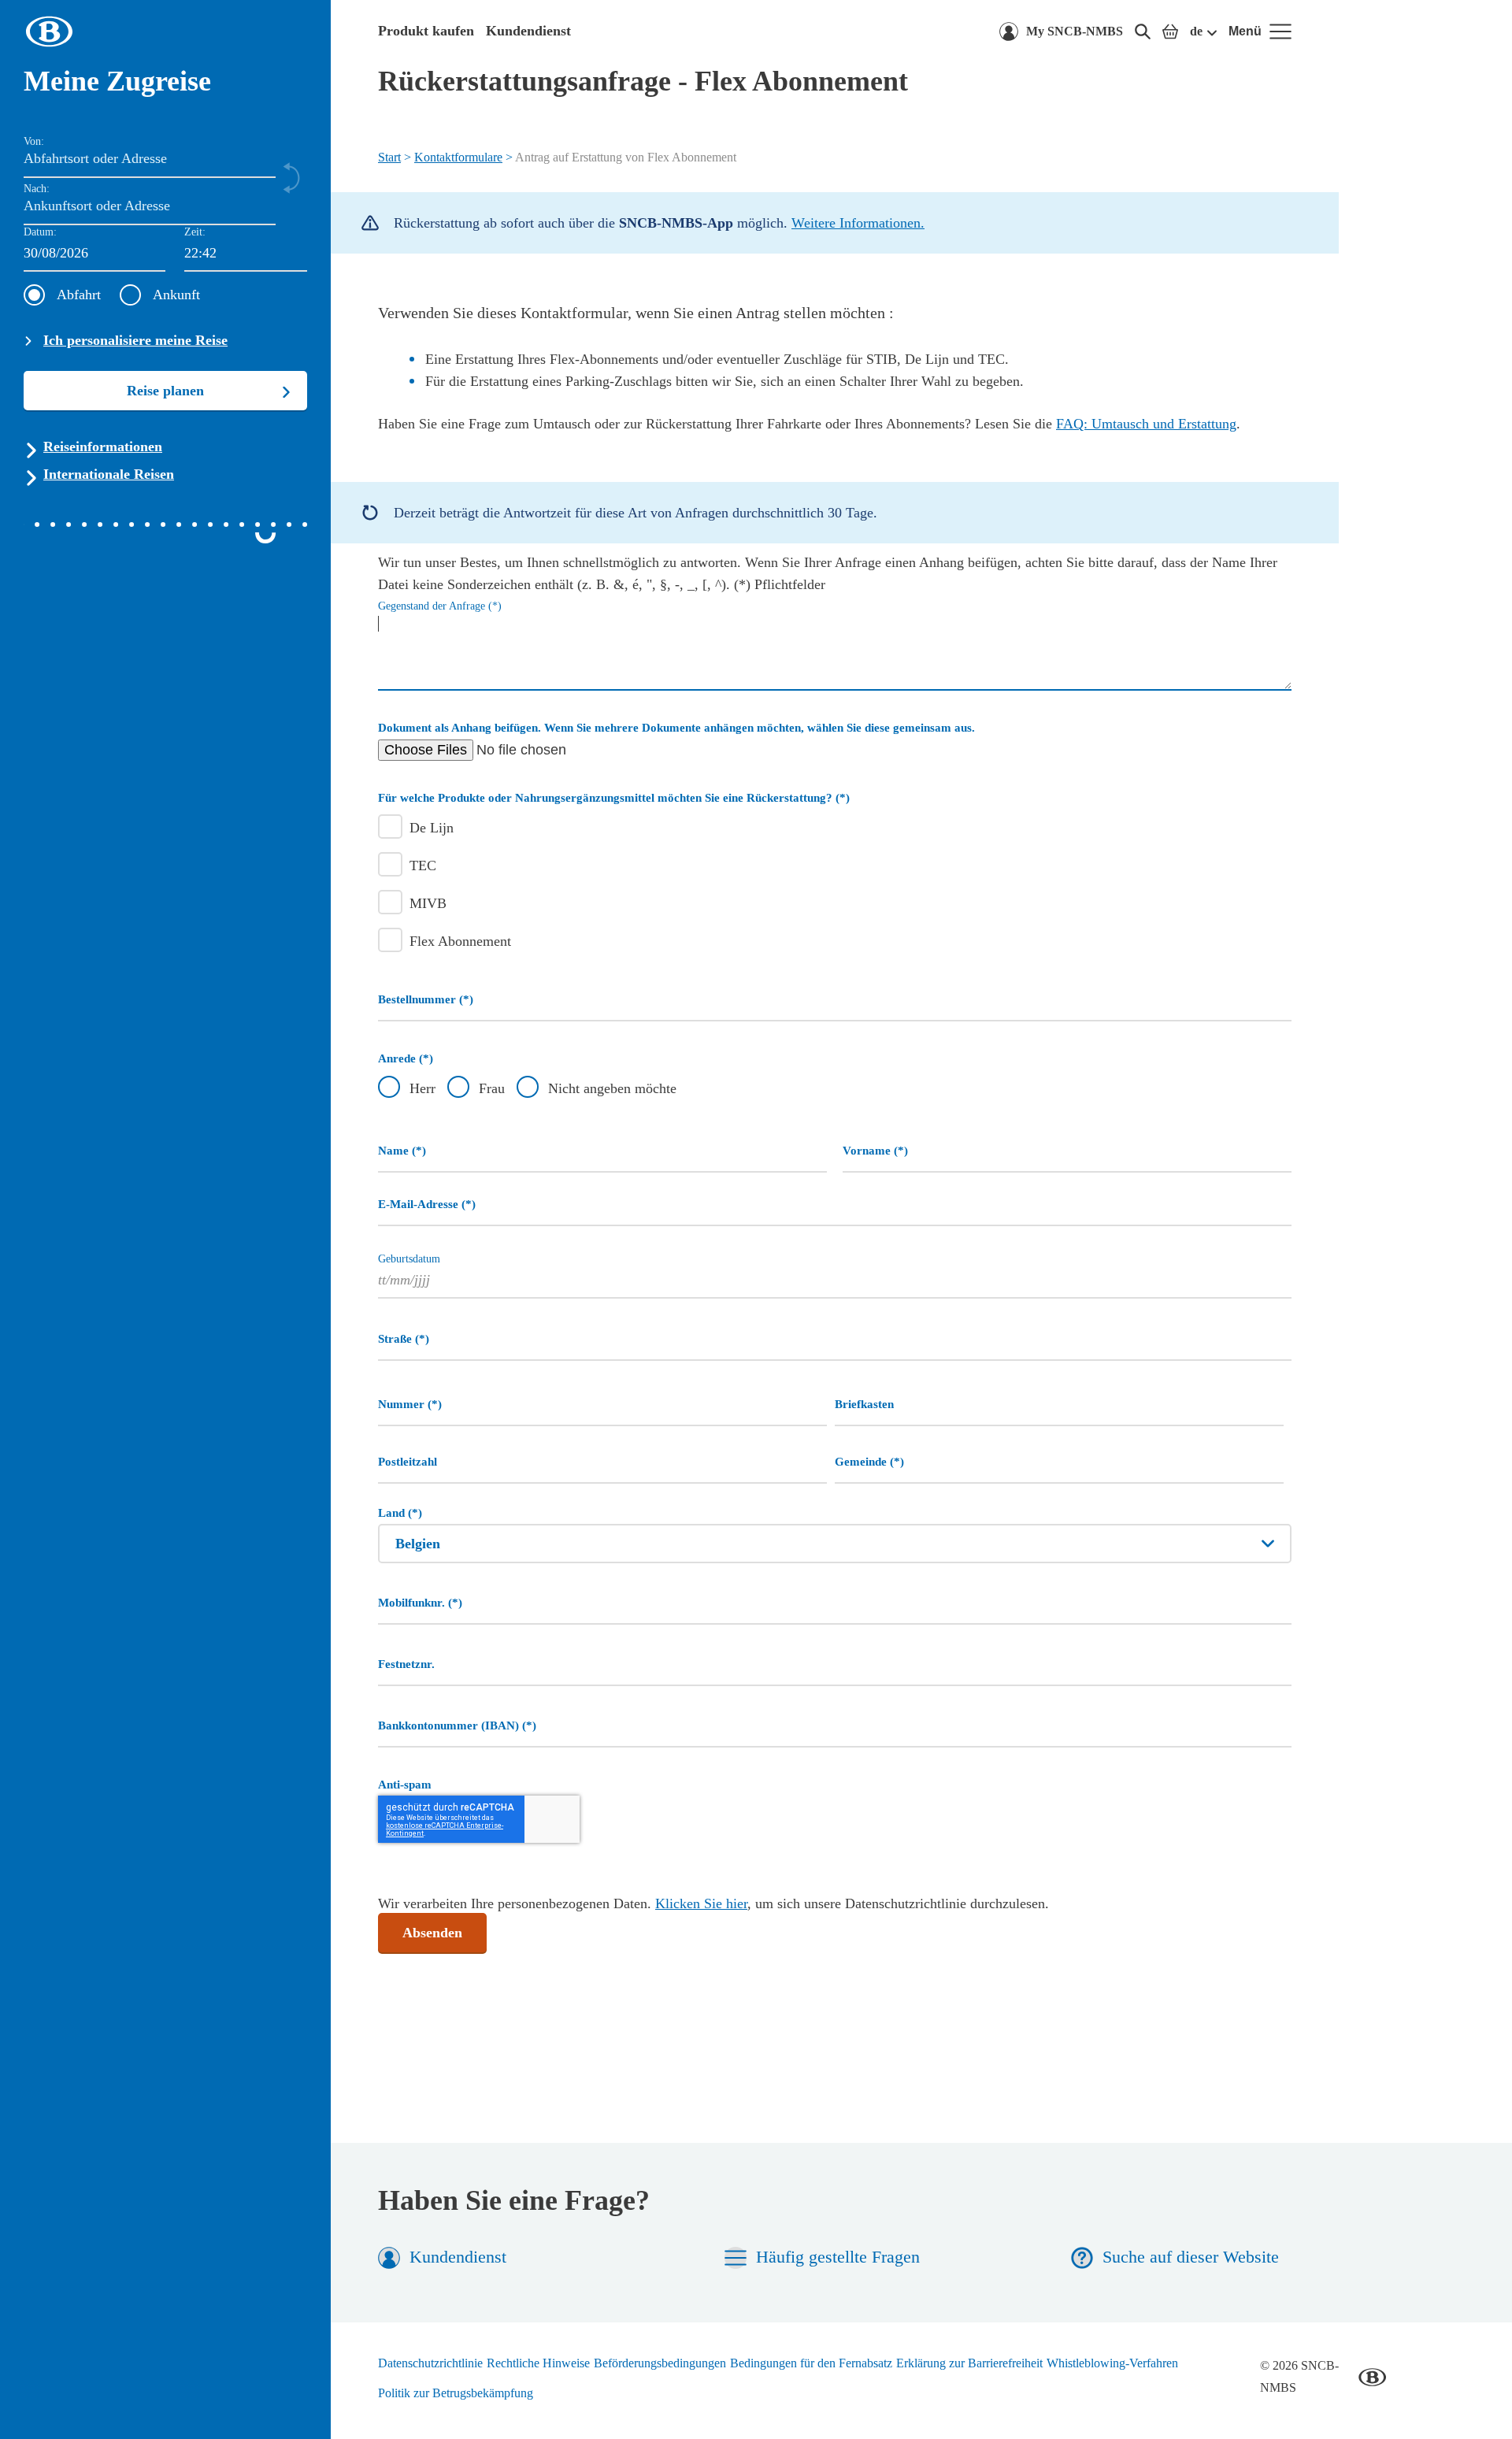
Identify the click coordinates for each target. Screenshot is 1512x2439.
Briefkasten (864, 1404)
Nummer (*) (410, 1404)
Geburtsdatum (409, 1259)
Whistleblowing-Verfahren (1112, 2363)
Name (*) (402, 1150)
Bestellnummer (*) (426, 999)
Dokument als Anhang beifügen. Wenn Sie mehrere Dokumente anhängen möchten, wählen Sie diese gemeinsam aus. (676, 727)
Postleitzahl (408, 1461)
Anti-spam (405, 1784)
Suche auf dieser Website (1191, 2257)
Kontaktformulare (458, 157)
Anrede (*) (406, 1058)
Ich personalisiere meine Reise (135, 340)
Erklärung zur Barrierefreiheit (969, 2363)
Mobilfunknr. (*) (420, 1602)
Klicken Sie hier (701, 1903)
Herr (422, 1088)
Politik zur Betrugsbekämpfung (456, 2393)
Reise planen (165, 391)
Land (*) (400, 1512)
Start (389, 157)
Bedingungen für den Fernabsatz (811, 2363)
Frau (492, 1088)
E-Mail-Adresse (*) (427, 1204)
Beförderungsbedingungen (660, 2363)
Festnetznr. (406, 1664)
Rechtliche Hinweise (538, 2363)
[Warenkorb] (1170, 32)
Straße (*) (404, 1338)
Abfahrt (79, 295)
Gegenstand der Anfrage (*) (440, 606)
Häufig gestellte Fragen (838, 2257)
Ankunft (176, 295)
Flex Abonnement (460, 941)
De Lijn (432, 828)
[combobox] (246, 254)
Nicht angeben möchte (612, 1088)
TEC (423, 866)
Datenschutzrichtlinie (430, 2363)
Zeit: (195, 232)
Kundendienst (528, 31)
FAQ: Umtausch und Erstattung (1146, 424)
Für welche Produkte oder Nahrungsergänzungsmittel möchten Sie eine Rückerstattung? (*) (614, 797)
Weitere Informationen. (858, 223)
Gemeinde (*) (869, 1461)
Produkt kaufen (426, 31)
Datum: (40, 232)
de (1196, 31)
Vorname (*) (875, 1150)
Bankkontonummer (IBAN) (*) (457, 1725)
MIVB (428, 903)
